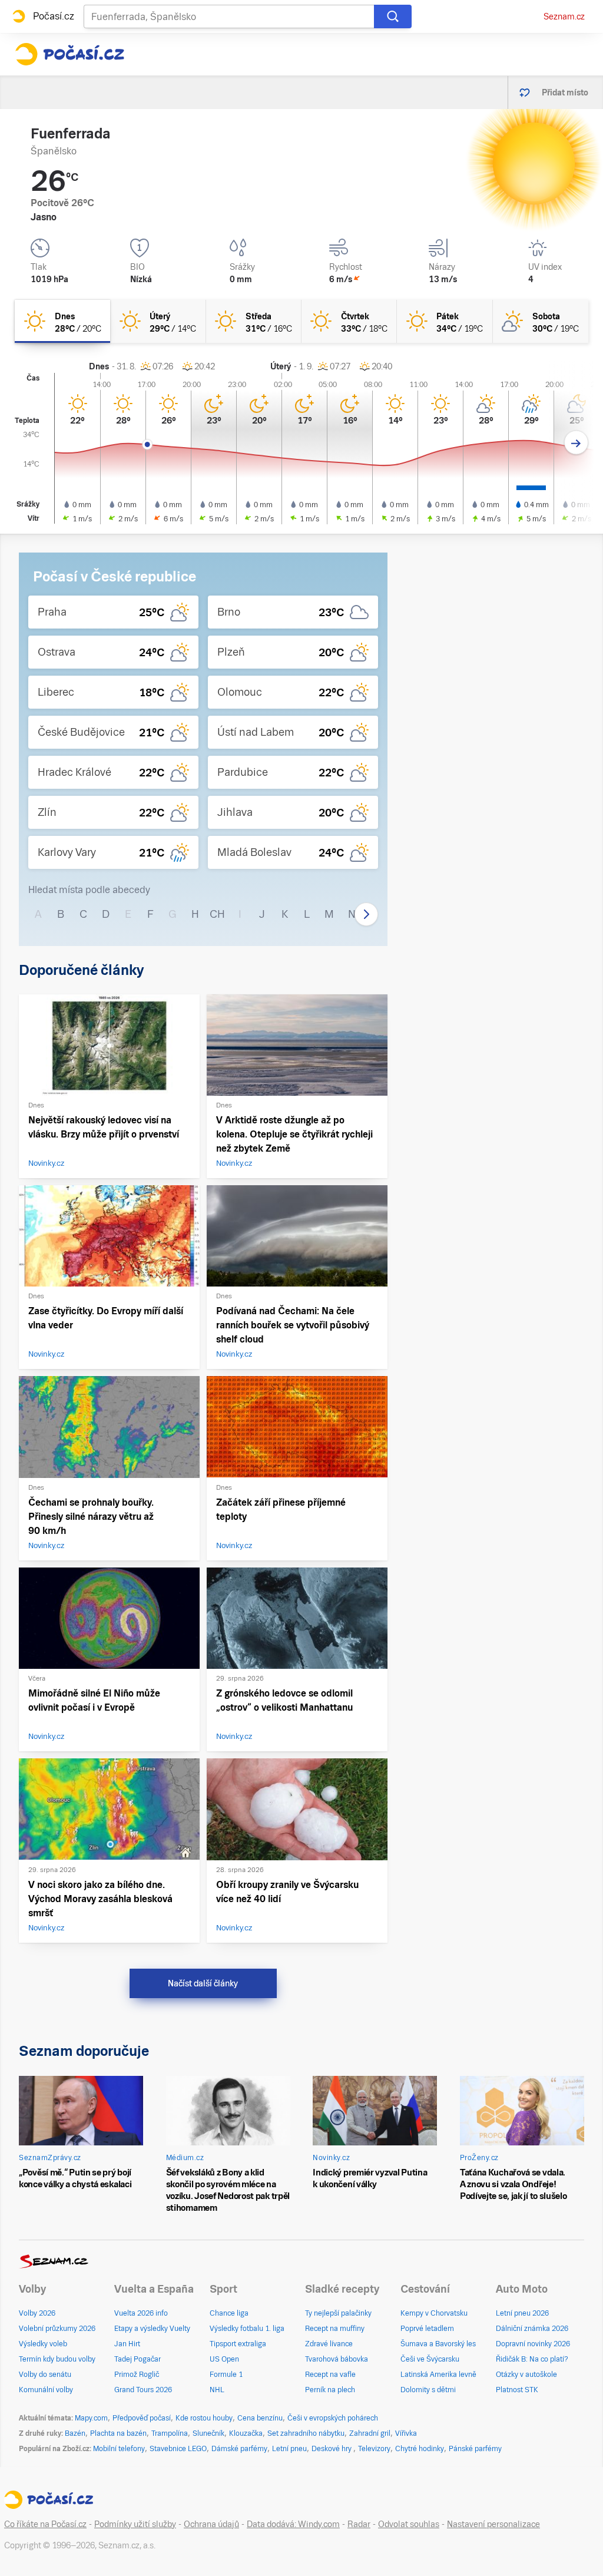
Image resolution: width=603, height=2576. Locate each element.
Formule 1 (226, 2375)
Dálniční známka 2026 (532, 2329)
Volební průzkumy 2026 (57, 2329)
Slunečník (208, 2433)
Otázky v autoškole (526, 2375)
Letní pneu (289, 2449)
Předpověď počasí (142, 2418)
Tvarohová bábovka (337, 2359)
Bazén (75, 2433)
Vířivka (406, 2433)
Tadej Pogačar (138, 2359)
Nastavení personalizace (493, 2524)
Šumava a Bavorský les (438, 2344)
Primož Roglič (137, 2375)
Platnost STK (517, 2390)
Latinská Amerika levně (438, 2375)
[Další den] (576, 443)
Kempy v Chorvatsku (434, 2313)
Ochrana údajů (211, 2524)
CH (217, 914)
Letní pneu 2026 (522, 2313)
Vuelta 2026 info (141, 2313)
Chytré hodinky (420, 2449)
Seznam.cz (564, 16)
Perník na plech (330, 2390)
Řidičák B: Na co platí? (532, 2359)
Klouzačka (246, 2433)
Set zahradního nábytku (306, 2433)
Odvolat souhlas (409, 2524)
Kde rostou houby (204, 2418)
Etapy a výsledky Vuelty (152, 2329)
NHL (217, 2390)
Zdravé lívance (329, 2344)
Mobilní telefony (119, 2449)
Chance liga (229, 2313)
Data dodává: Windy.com (293, 2524)
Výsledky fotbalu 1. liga (247, 2329)
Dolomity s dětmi (428, 2390)
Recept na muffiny (335, 2329)
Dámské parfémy (239, 2449)
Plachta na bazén (118, 2433)
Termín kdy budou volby (57, 2359)
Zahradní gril (370, 2433)
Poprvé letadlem (427, 2329)
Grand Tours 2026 (143, 2390)
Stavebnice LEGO (178, 2449)
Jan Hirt (127, 2344)
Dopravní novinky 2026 (533, 2344)
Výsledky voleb (43, 2344)
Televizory (374, 2449)
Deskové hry (332, 2449)
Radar (359, 2524)
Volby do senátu (45, 2375)
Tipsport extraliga (238, 2344)
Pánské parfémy (475, 2449)
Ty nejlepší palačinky (338, 2313)
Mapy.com (91, 2418)
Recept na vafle (330, 2375)
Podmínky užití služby (135, 2524)
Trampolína (170, 2433)
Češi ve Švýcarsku (430, 2359)
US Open (224, 2359)
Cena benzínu (260, 2418)
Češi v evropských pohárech (333, 2418)
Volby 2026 (37, 2313)
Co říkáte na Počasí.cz (45, 2524)
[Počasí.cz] (69, 54)
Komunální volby (46, 2390)
